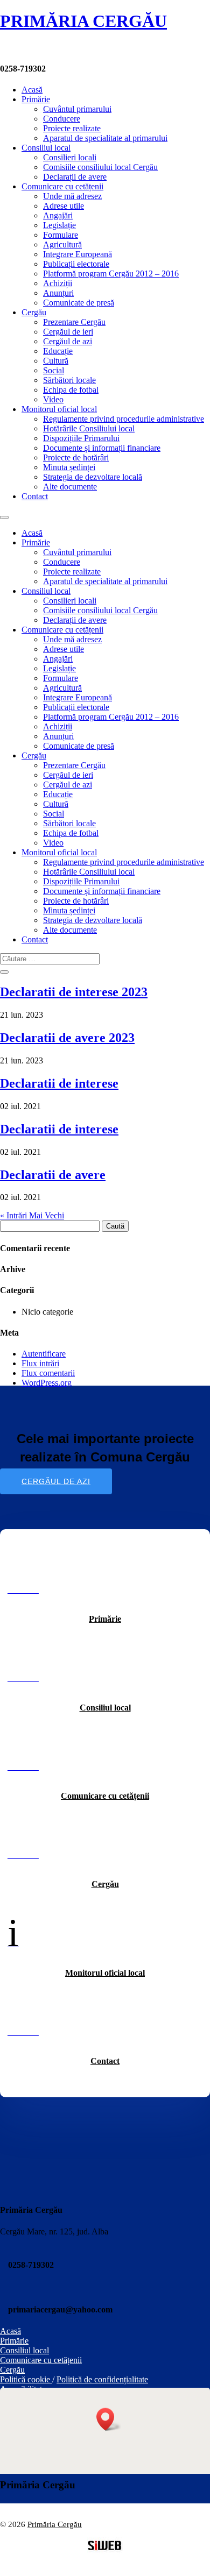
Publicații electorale (76, 264)
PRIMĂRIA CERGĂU (83, 21)
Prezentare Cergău (74, 322)
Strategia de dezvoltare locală (93, 477)
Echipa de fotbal (71, 390)
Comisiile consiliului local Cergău (100, 167)
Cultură (56, 361)
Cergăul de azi (68, 341)
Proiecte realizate (72, 128)
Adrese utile (64, 206)
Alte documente (70, 487)
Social (54, 370)
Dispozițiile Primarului (81, 438)
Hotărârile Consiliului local (89, 428)
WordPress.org (47, 1383)
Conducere (62, 119)
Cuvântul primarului (77, 109)
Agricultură (62, 244)
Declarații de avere (75, 177)
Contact (35, 496)
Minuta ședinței (69, 467)
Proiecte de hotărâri (76, 457)
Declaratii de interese (59, 1083)
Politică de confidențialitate (102, 2379)
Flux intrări (40, 1363)
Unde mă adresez (72, 196)
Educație (58, 351)
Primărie (36, 99)
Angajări (58, 215)
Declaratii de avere (53, 1175)
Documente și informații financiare (102, 448)
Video (53, 399)
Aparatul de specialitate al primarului (105, 138)
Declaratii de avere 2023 (67, 1038)
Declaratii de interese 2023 (74, 992)
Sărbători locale (69, 380)
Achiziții (58, 283)
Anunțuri (58, 293)
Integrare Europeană (78, 254)
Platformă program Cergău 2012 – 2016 (111, 274)
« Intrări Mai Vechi (32, 1215)
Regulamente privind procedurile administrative (124, 419)
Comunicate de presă (79, 303)
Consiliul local (46, 148)
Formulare (61, 235)
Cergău (34, 312)
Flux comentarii (48, 1373)
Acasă (32, 90)
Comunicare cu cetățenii (62, 186)
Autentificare (44, 1354)
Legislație (59, 225)
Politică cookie (26, 2379)
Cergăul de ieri (68, 332)
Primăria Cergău (55, 2524)
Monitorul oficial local (59, 409)
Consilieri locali (70, 157)
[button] (109, 2419)
